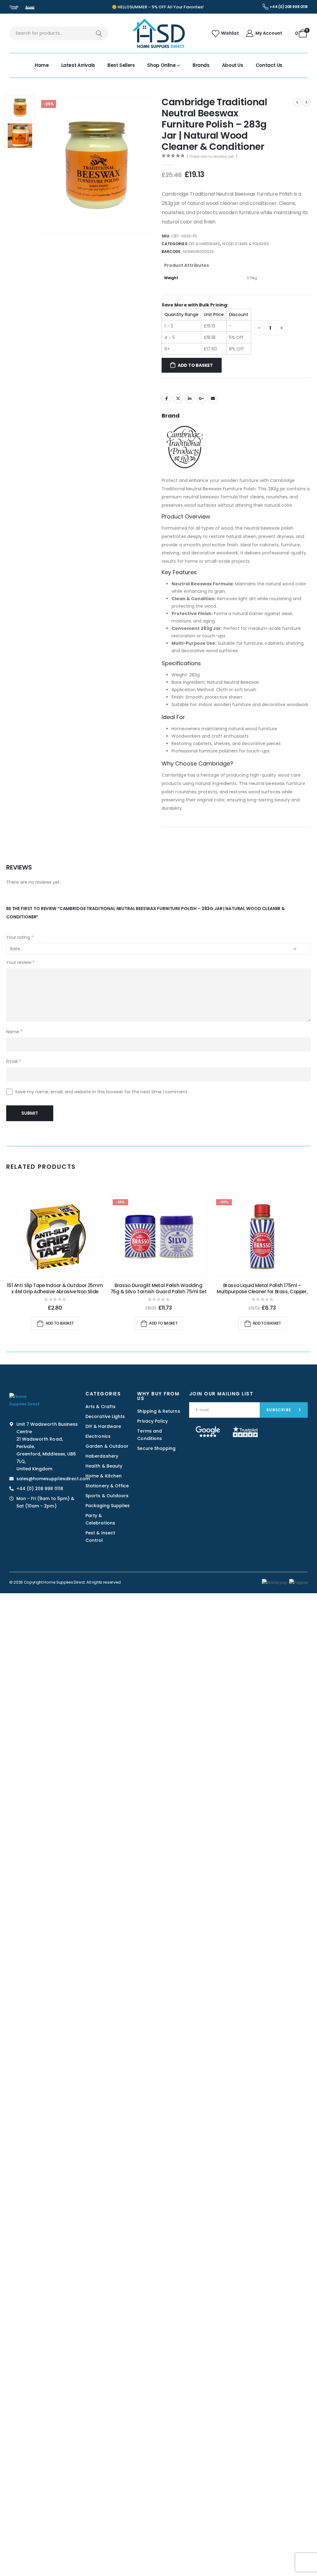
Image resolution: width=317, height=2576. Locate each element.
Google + (201, 398)
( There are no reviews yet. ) (212, 156)
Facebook (167, 398)
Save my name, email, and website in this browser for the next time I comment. (102, 1092)
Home (42, 65)
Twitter (178, 398)
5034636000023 (198, 252)
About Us (233, 65)
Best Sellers (121, 65)
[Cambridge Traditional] (185, 447)
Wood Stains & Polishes (245, 244)
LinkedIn (190, 398)
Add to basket (195, 365)
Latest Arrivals (78, 65)
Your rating (20, 937)
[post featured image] (55, 1237)
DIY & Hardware (205, 244)
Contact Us (269, 65)
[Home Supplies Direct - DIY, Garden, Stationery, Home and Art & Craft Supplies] (158, 33)
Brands (201, 65)
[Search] (99, 33)
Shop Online (161, 65)
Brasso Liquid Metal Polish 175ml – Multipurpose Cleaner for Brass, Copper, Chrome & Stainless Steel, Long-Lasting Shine (262, 1295)
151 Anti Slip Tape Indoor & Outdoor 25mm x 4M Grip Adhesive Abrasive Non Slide (55, 1288)
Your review (20, 962)
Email (213, 398)
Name (14, 1032)
